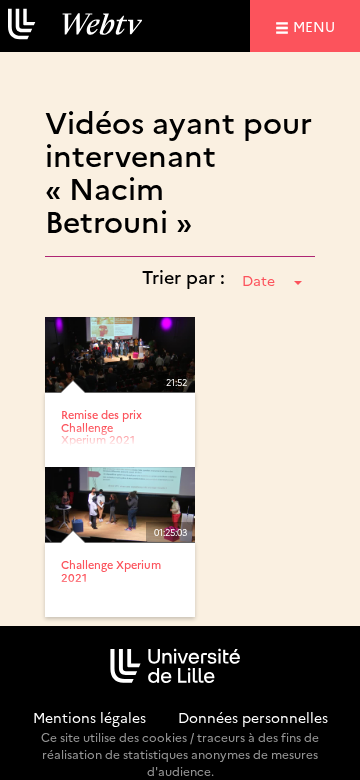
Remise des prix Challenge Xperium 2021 (101, 426)
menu (317, 25)
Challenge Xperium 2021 (111, 570)
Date (258, 280)
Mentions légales (89, 717)
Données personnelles (253, 717)
